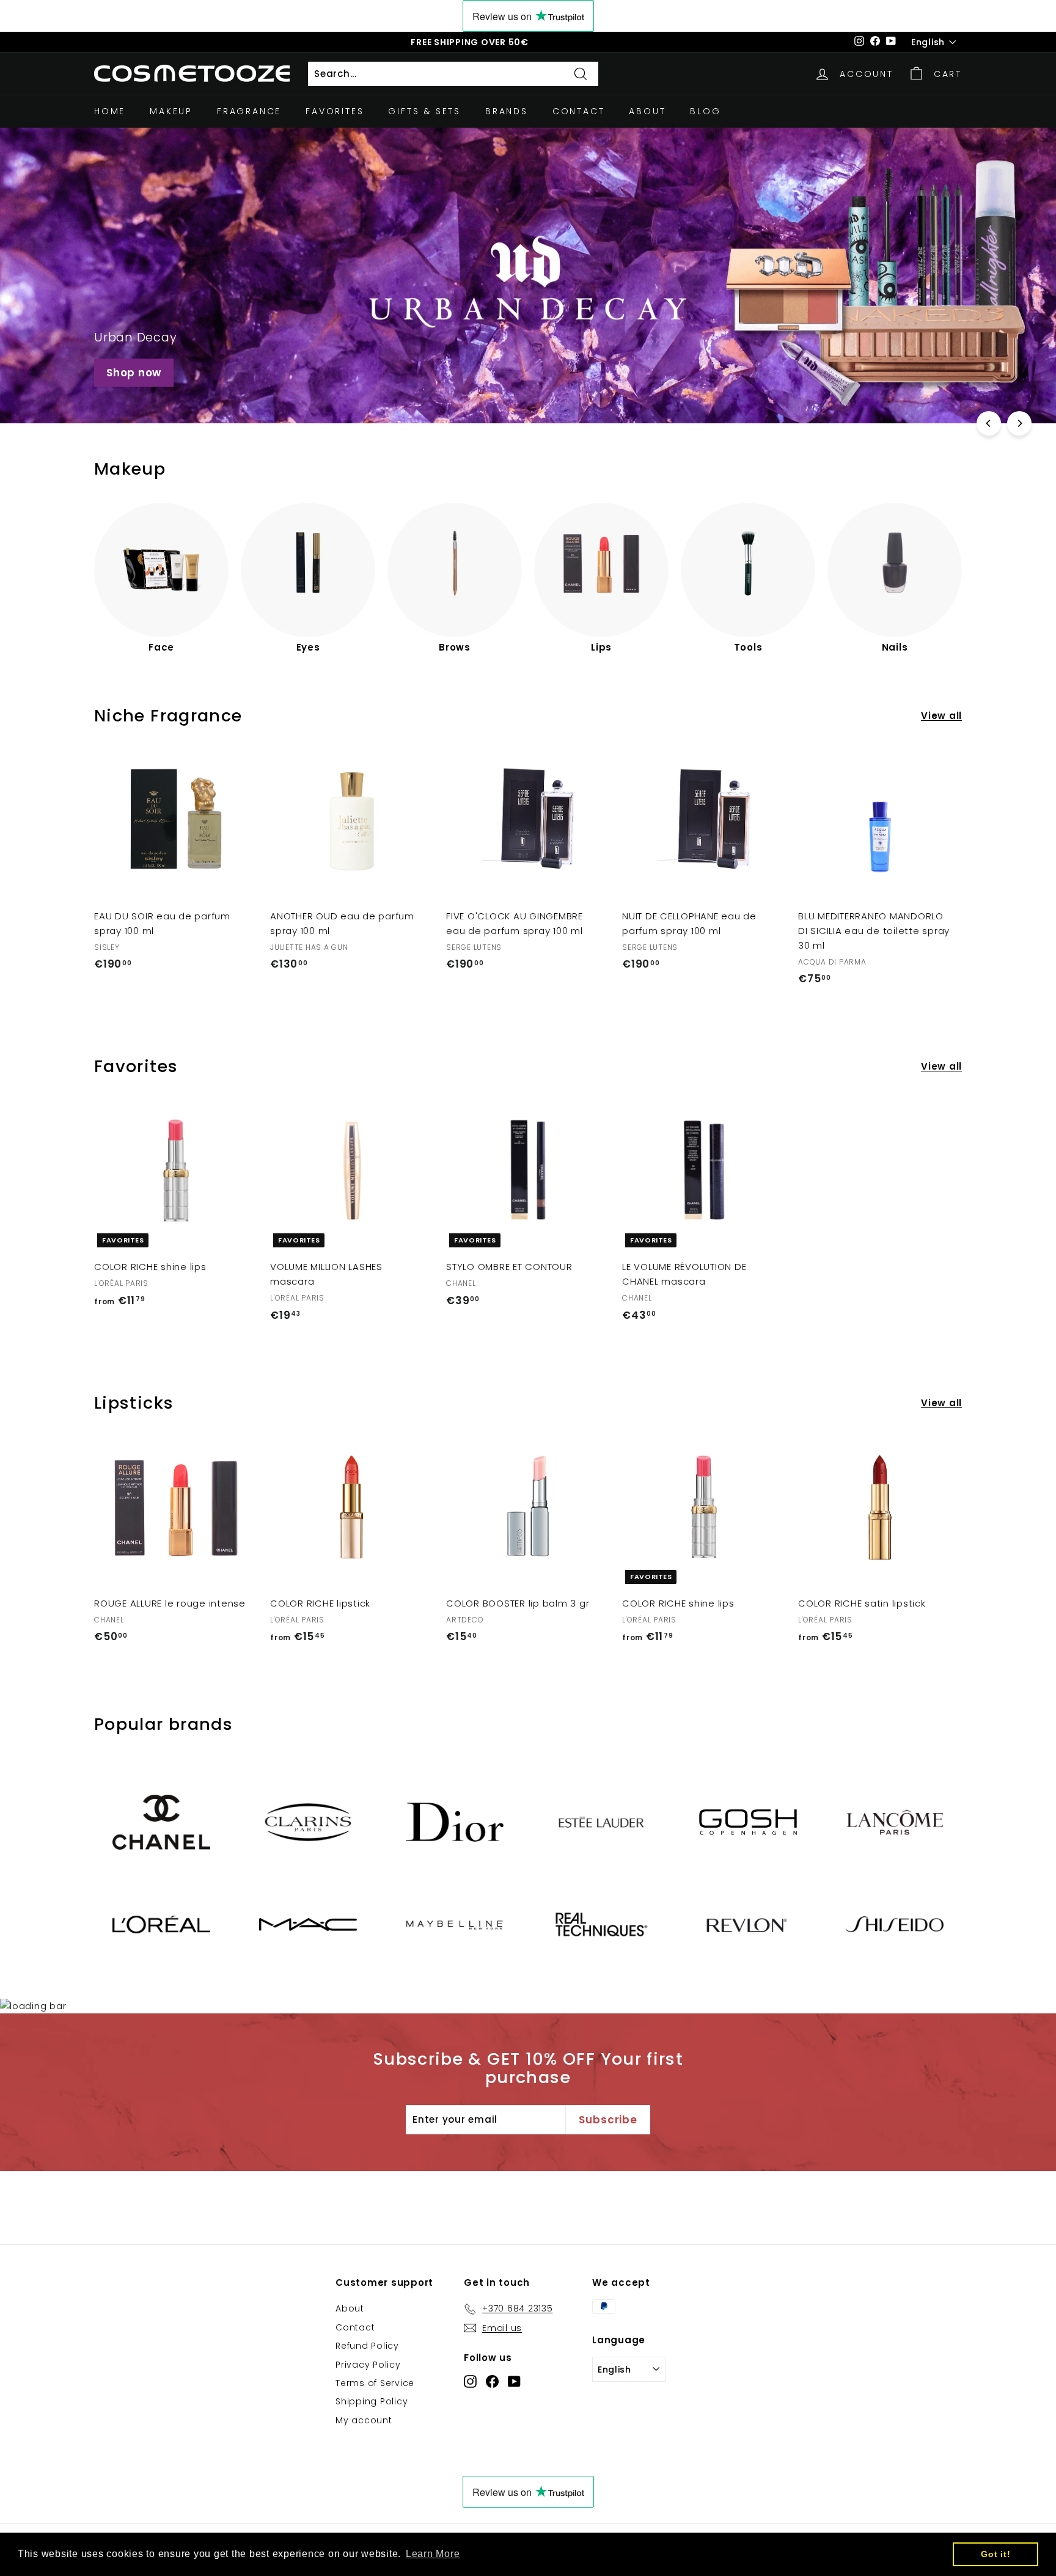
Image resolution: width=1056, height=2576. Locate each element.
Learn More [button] (433, 2554)
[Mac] (308, 1925)
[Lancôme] (895, 1822)
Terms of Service (375, 2383)
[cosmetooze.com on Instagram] (470, 2381)
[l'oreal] (161, 1925)
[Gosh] (748, 1822)
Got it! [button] (996, 2554)
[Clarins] (308, 1822)
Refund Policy (367, 2346)
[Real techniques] (601, 1924)
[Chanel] (161, 1822)
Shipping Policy (372, 2401)
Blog (705, 111)
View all (941, 716)
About (647, 111)
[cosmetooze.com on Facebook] (492, 2381)
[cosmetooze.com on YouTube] (514, 2381)
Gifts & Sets (424, 111)
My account (364, 2420)
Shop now (134, 373)
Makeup (171, 111)
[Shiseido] (895, 1924)
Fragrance (249, 111)
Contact (579, 111)
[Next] (1019, 423)
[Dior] (455, 1822)
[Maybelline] (455, 1925)
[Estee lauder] (601, 1822)
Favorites (335, 111)
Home (110, 111)
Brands (507, 111)
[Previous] (989, 423)
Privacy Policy (368, 2365)
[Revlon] (748, 1924)
